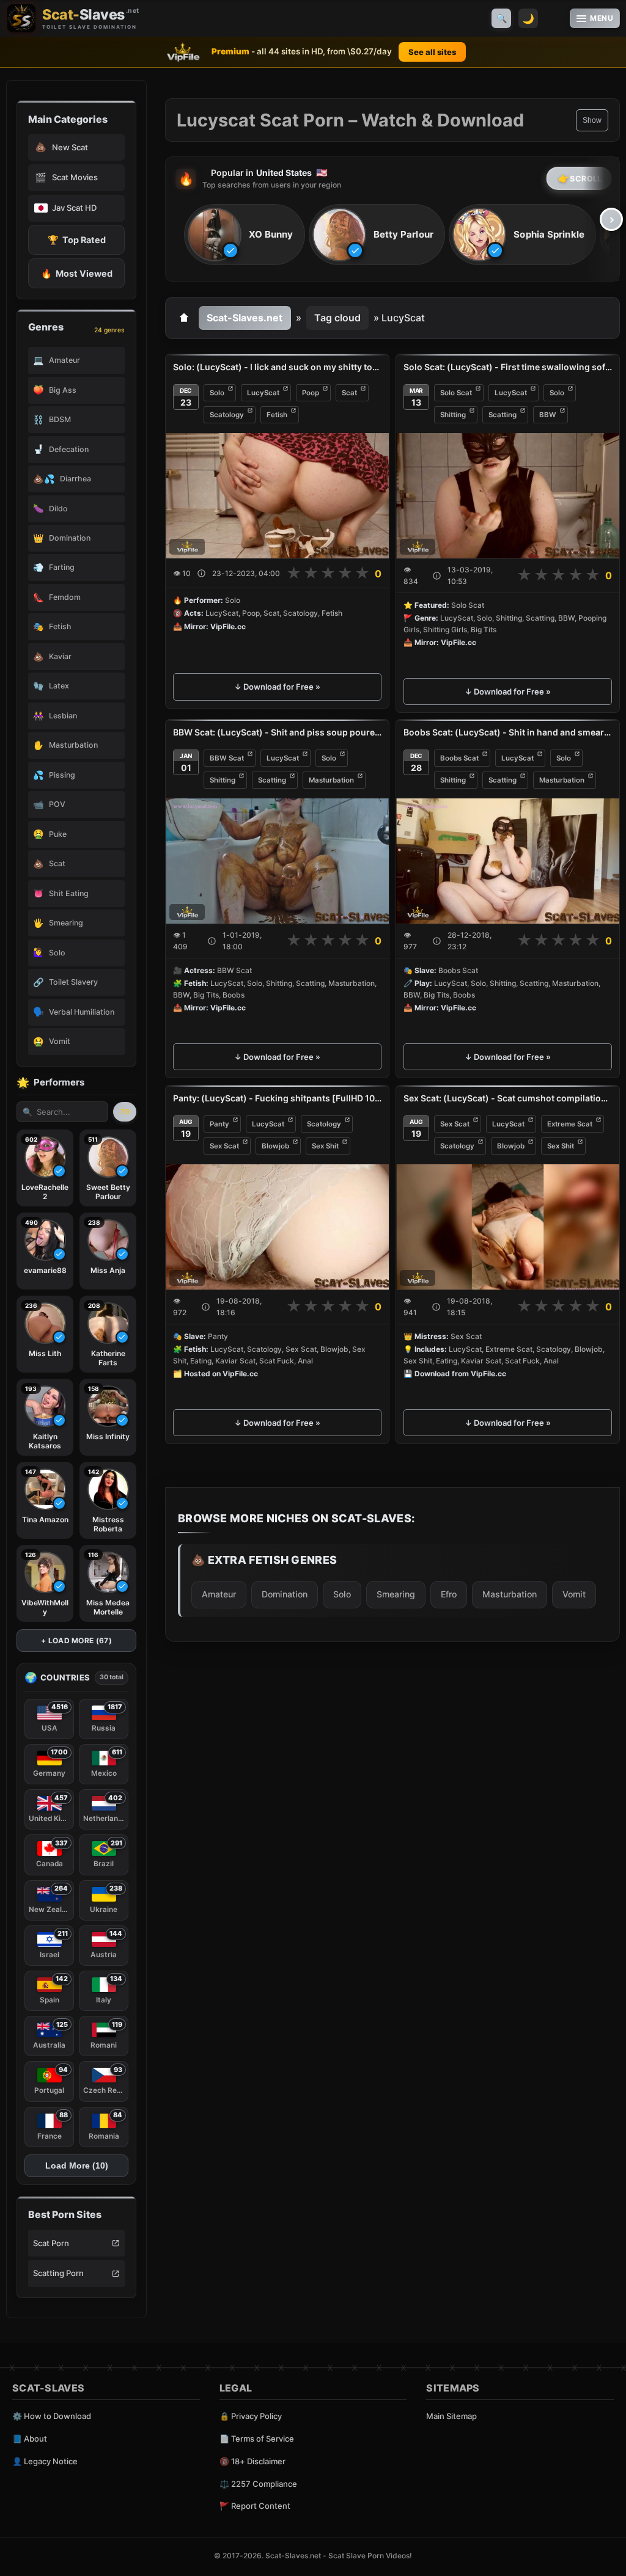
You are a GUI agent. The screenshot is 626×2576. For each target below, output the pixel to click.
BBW (548, 415)
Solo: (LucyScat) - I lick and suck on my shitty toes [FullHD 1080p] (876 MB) (277, 367)
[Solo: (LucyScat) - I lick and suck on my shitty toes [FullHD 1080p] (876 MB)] (277, 496)
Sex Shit (325, 1146)
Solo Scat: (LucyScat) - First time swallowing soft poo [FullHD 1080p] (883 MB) (508, 367)
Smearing (396, 1594)
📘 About (30, 2439)
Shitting (453, 415)
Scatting (503, 415)
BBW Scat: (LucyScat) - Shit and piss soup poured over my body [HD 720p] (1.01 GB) (277, 732)
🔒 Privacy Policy (251, 2416)
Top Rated (77, 240)
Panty (219, 1124)
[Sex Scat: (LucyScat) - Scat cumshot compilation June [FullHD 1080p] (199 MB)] (508, 1227)
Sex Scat (224, 1146)
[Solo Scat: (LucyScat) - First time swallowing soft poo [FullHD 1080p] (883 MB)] (508, 496)
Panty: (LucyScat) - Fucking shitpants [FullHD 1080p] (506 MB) (277, 1098)
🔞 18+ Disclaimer (252, 2461)
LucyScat (263, 393)
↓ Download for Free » (277, 687)
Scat (349, 393)
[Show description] (201, 573)
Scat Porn (51, 2243)
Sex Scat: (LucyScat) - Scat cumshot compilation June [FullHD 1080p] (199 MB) (508, 1098)
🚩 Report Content (255, 2506)
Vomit (574, 1594)
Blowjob (275, 1146)
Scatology (227, 415)
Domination (285, 1594)
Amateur (219, 1594)
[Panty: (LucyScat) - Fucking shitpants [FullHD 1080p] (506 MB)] (277, 1227)
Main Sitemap (451, 2416)
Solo (217, 393)
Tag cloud (337, 318)
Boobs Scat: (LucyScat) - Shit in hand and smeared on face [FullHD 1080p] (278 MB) (508, 732)
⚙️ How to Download (52, 2416)
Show (592, 120)
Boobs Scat (459, 758)
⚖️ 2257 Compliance (258, 2484)
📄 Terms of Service (257, 2439)
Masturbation (331, 780)
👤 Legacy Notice (45, 2461)
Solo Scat (456, 393)
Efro (449, 1594)
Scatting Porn (58, 2273)
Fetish (277, 415)
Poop (311, 393)
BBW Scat (227, 758)
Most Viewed (77, 273)
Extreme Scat (570, 1124)
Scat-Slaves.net (245, 318)
